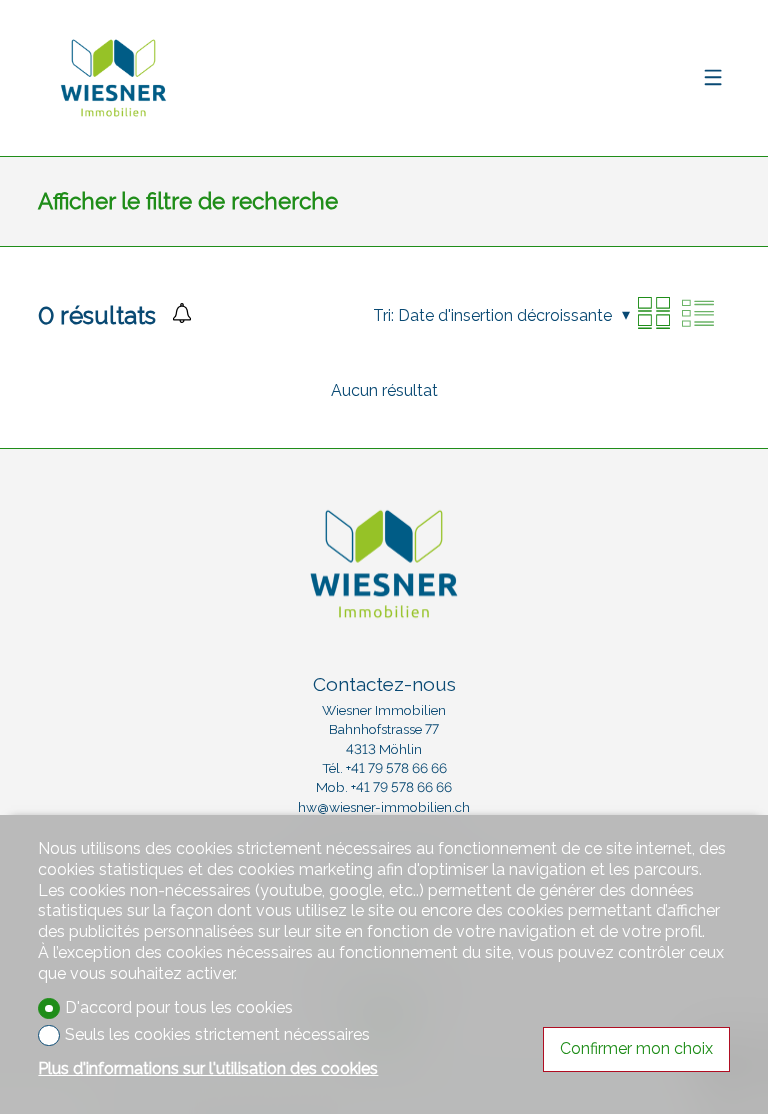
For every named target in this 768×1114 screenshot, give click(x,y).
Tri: (383, 315)
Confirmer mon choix (636, 1048)
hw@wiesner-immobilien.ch (384, 807)
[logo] (113, 77)
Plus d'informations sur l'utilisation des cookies (208, 1068)
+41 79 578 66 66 (396, 768)
